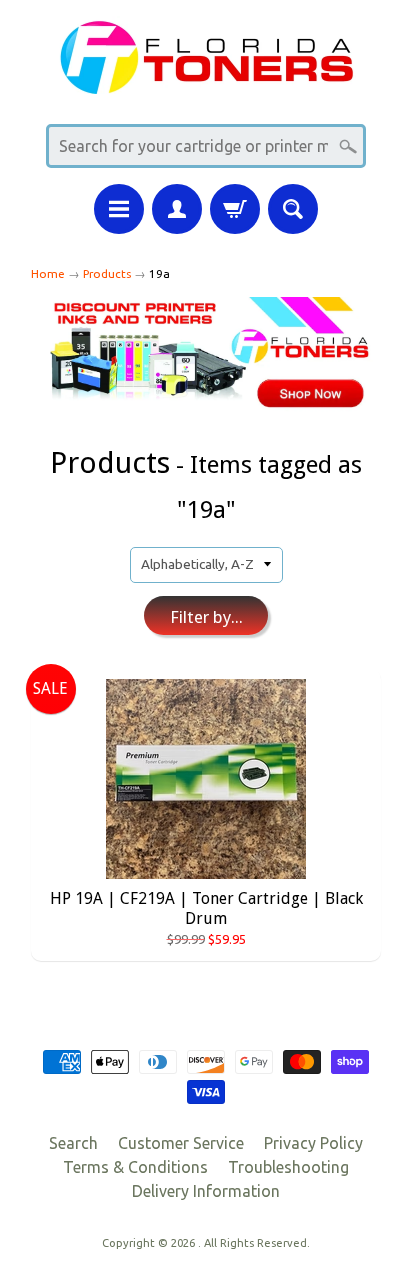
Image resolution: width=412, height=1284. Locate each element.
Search (73, 1143)
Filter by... (206, 617)
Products (107, 273)
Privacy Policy (313, 1143)
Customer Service (181, 1143)
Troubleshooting (288, 1167)
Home (48, 273)
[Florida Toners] (206, 81)
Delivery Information (206, 1191)
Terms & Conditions (135, 1167)
